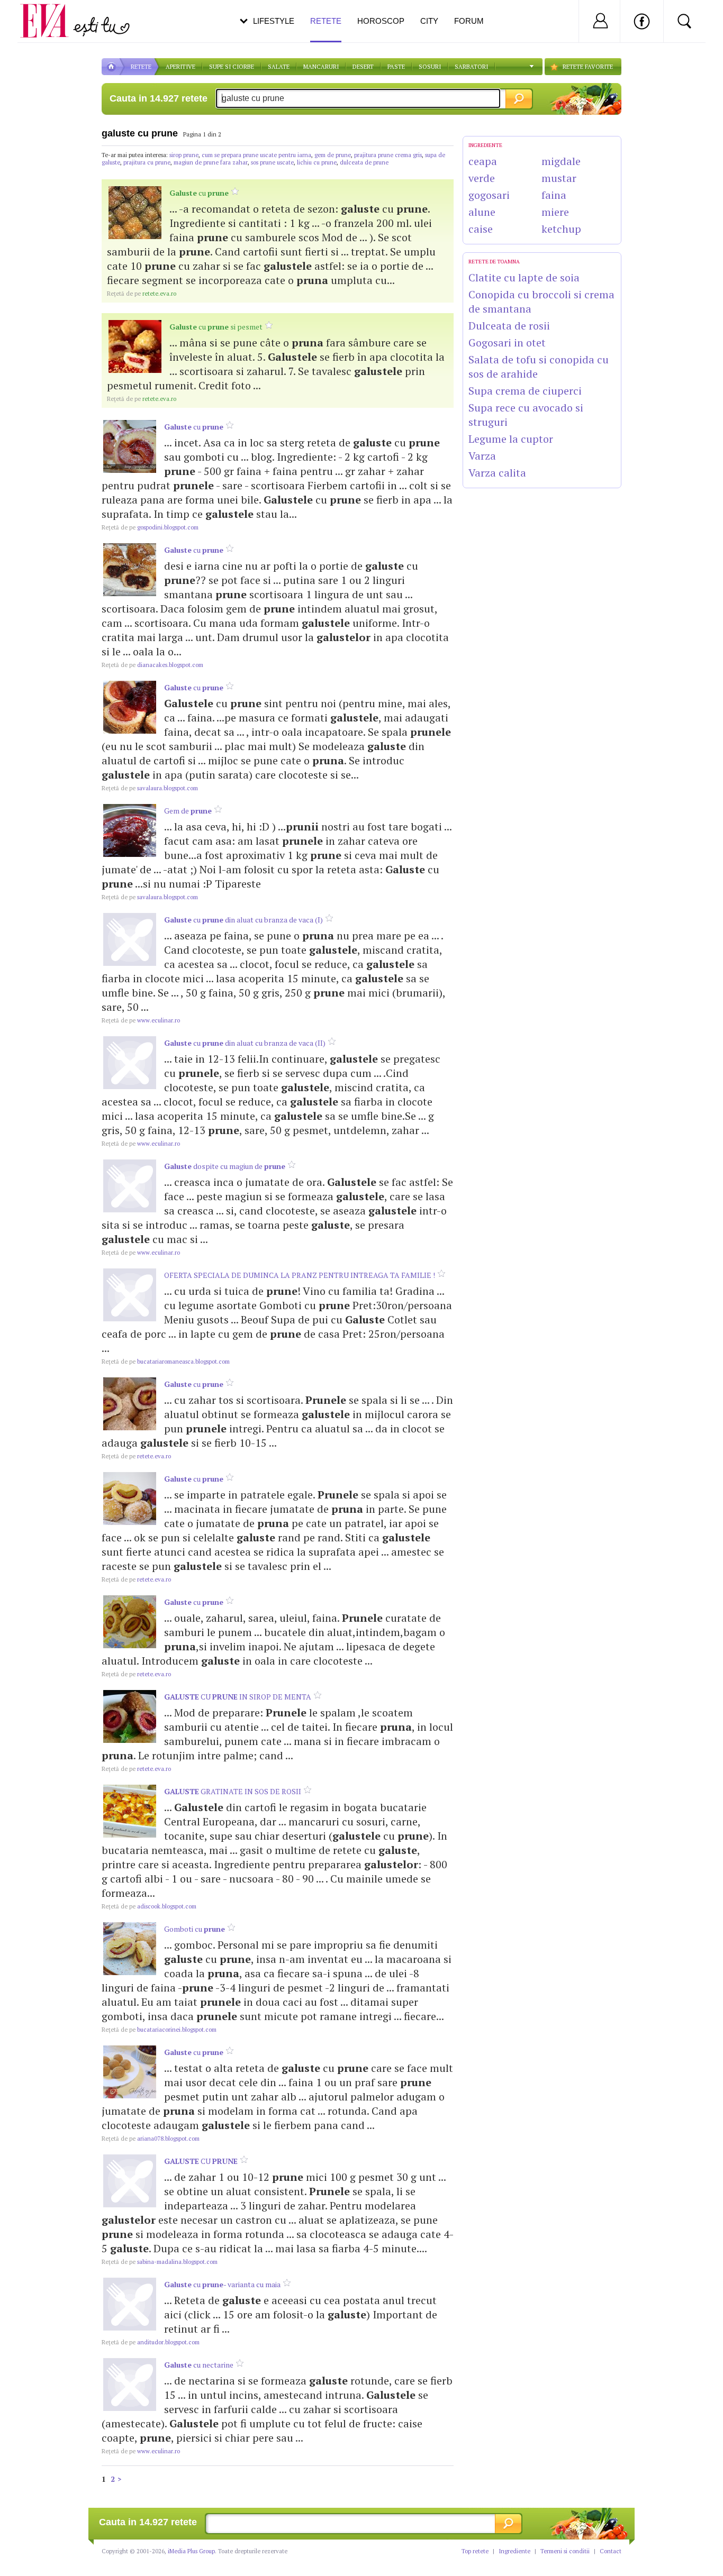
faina (554, 195)
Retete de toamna (494, 262)
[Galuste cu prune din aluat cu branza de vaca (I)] (130, 939)
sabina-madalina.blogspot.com (160, 2262)
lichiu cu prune (317, 162)
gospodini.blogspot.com (150, 527)
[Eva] (51, 12)
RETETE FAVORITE (588, 67)
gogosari (489, 195)
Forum (469, 21)
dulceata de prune (364, 162)
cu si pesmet (216, 327)
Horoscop (381, 21)
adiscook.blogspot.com (149, 1906)
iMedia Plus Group (191, 2551)
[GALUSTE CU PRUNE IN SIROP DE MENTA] (130, 1716)
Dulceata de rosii (509, 326)
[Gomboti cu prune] (130, 1949)
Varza (482, 456)
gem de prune (333, 155)
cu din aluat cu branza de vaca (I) (243, 920)
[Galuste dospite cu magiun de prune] (130, 1186)
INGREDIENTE (485, 145)
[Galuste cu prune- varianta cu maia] (130, 2304)
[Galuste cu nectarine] (130, 2385)
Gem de (188, 811)
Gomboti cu (195, 1929)
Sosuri (430, 67)
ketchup (561, 229)
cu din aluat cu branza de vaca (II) (245, 1043)
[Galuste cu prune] (135, 213)
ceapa (483, 161)
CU (201, 2161)
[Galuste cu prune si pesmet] (135, 346)
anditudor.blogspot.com (151, 2342)
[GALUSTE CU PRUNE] (130, 2181)
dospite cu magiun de (225, 1166)
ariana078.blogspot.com (151, 2139)
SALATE (279, 67)
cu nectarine (199, 2365)
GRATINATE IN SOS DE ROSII (233, 1791)
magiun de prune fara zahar (211, 162)
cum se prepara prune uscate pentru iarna (256, 155)
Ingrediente (514, 2551)
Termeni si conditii (565, 2551)
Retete (326, 21)
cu (199, 193)
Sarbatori (471, 67)
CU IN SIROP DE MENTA (238, 1697)
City (429, 21)
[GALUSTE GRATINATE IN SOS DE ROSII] (130, 1811)
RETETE (141, 67)
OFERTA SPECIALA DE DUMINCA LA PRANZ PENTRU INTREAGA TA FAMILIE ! (300, 1275)
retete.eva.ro (142, 294)
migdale (561, 161)
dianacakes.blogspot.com (152, 665)
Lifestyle (274, 21)
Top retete (475, 2551)
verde (482, 178)
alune (482, 212)
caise (481, 229)
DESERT (363, 67)
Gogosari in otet (507, 342)
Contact (611, 2551)
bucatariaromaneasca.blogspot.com (166, 1362)
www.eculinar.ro (141, 1020)
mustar (559, 178)
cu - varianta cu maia (222, 2284)
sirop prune (184, 155)
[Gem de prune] (130, 830)
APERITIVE (180, 67)
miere (555, 212)
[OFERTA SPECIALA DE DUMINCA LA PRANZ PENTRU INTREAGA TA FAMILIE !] (130, 1295)
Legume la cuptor (511, 439)
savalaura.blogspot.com (150, 788)
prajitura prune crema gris (388, 155)
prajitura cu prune (147, 162)
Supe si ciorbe (232, 67)
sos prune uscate (272, 162)
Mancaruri (321, 67)
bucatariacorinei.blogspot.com (159, 2030)
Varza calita (497, 473)
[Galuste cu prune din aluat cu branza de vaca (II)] (130, 1063)
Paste (396, 67)
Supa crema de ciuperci (525, 391)
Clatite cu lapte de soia (524, 277)
